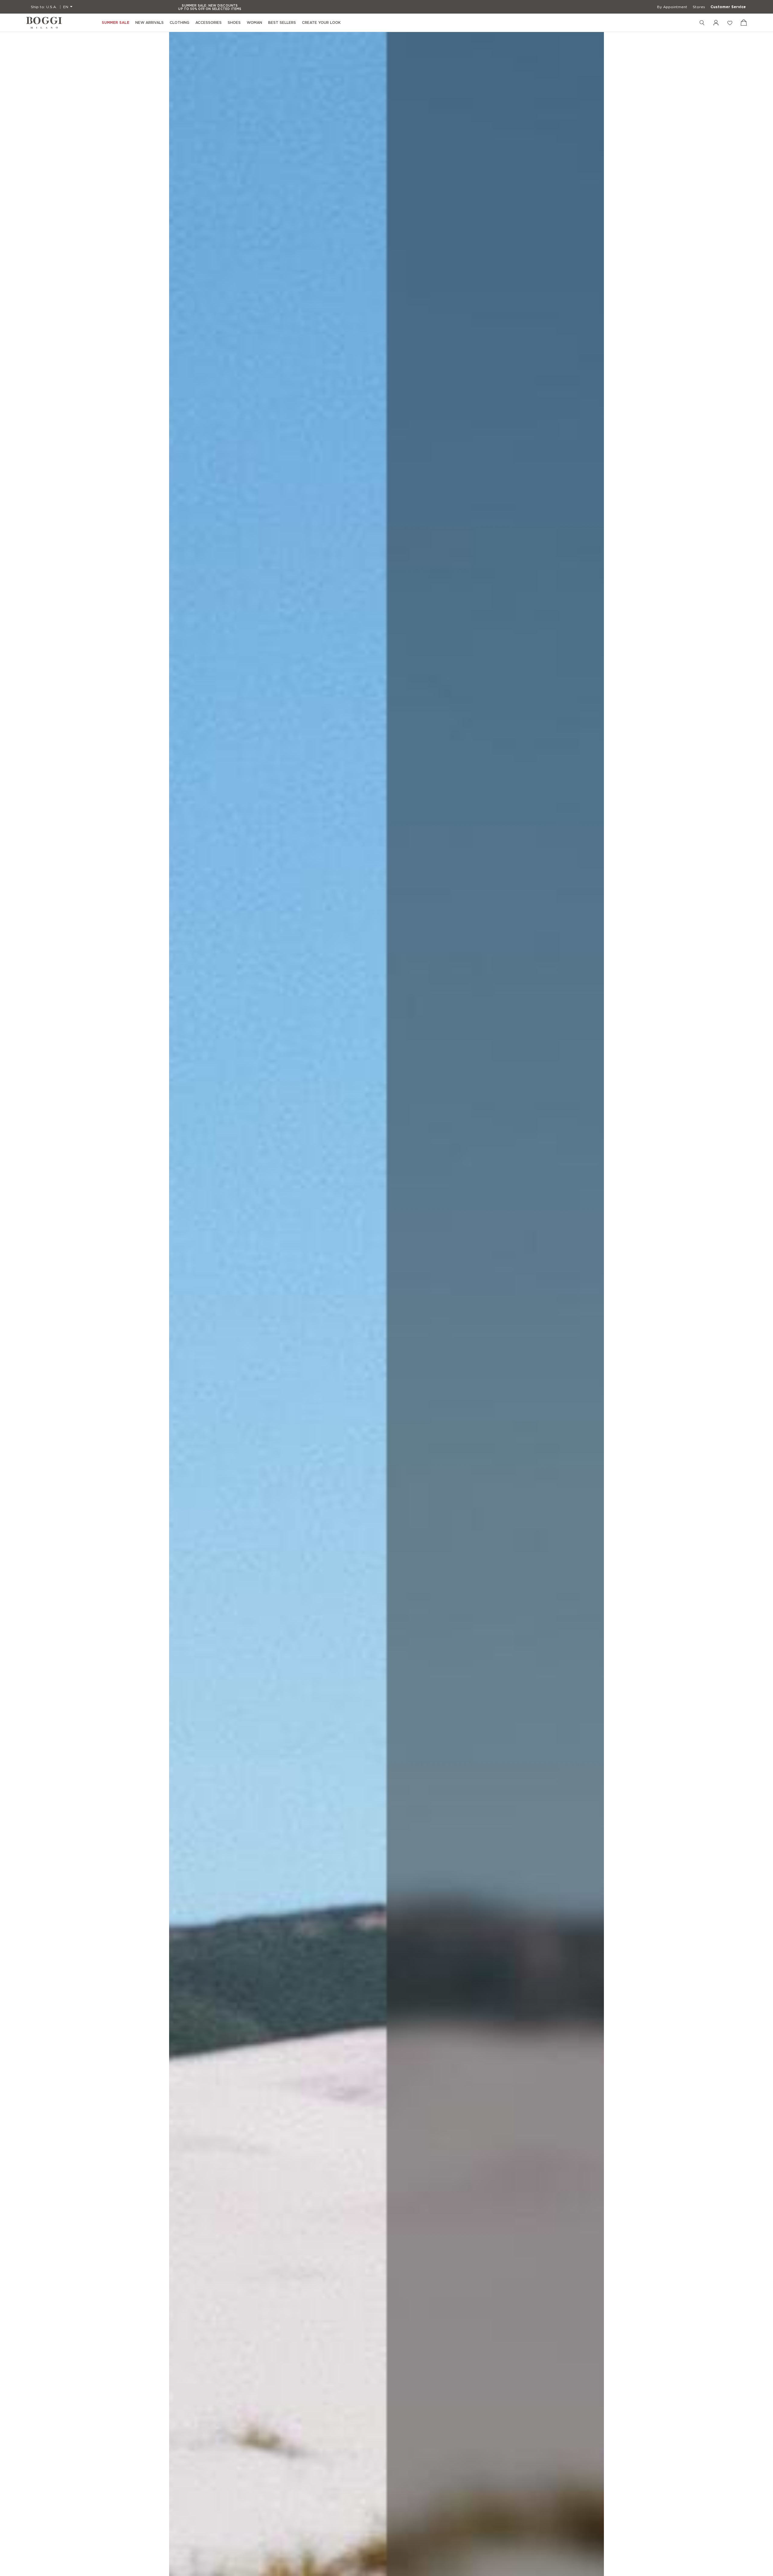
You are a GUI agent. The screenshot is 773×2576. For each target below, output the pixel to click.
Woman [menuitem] (254, 22)
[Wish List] (730, 23)
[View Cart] (744, 23)
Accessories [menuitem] (208, 22)
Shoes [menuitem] (234, 22)
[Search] (702, 23)
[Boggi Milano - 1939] (44, 23)
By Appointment (672, 7)
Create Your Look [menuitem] (321, 22)
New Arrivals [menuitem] (149, 22)
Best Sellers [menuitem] (282, 22)
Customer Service (728, 7)
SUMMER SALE (115, 23)
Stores (699, 7)
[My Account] (716, 23)
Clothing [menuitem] (180, 22)
